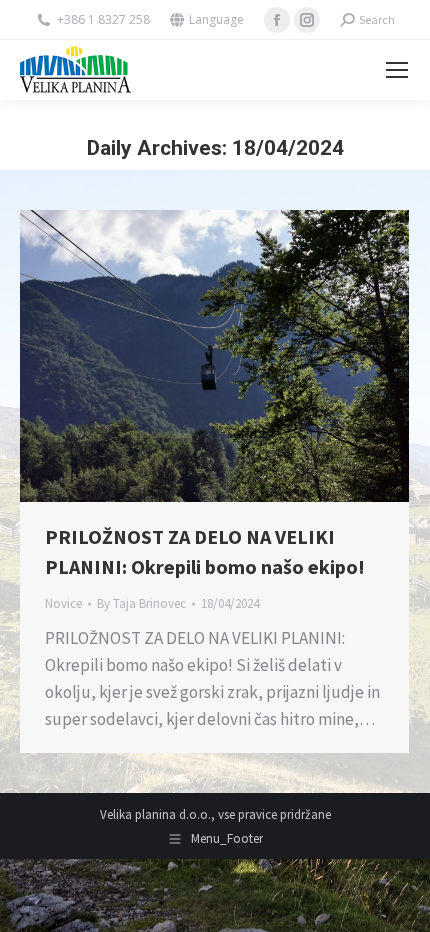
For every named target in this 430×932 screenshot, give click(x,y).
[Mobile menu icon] (397, 70)
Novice (63, 603)
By (141, 603)
